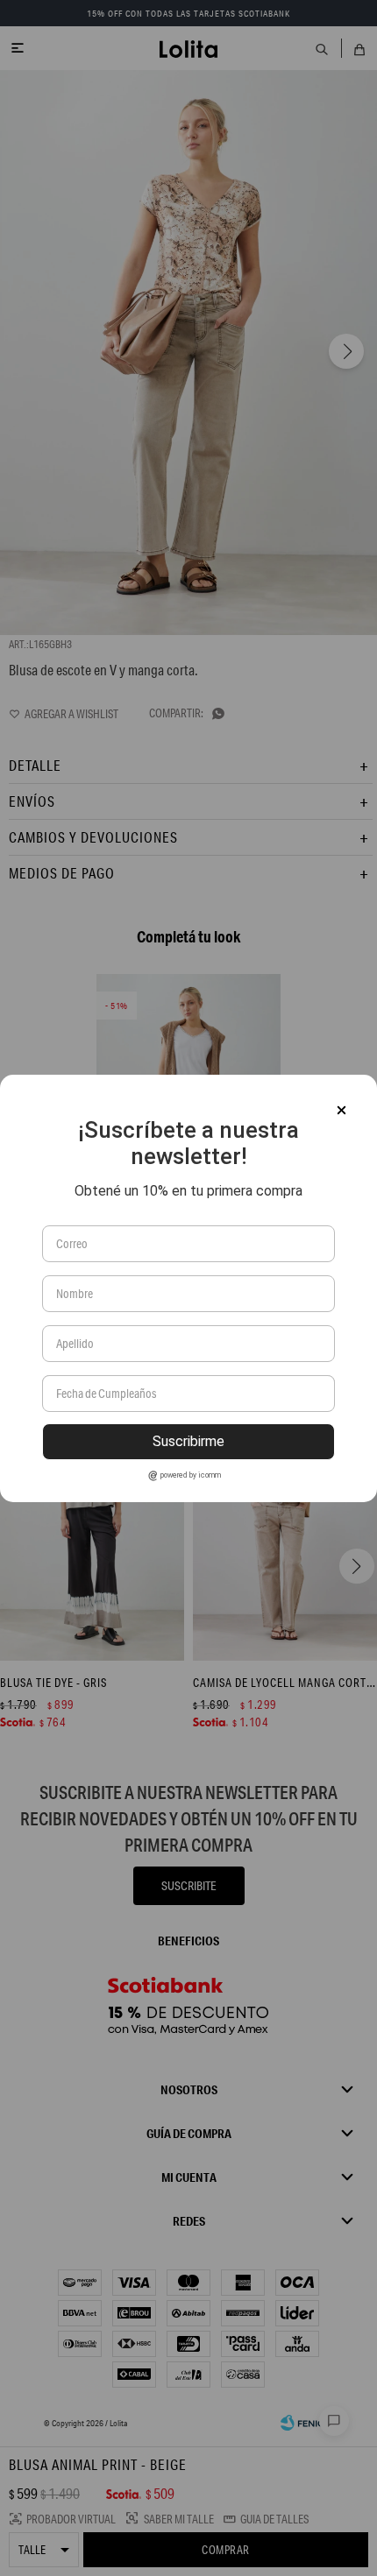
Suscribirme (188, 1441)
